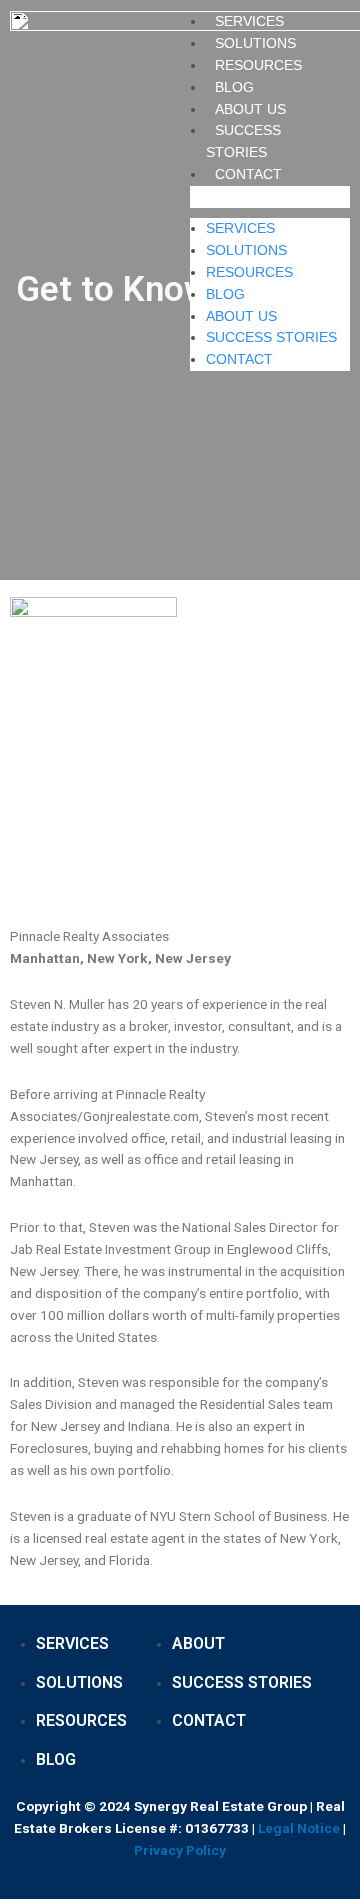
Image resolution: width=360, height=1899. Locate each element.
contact (248, 174)
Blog (234, 87)
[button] (270, 197)
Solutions (255, 43)
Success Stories (271, 337)
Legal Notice (299, 1828)
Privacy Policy (180, 1850)
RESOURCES (258, 65)
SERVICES (249, 21)
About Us (250, 109)
